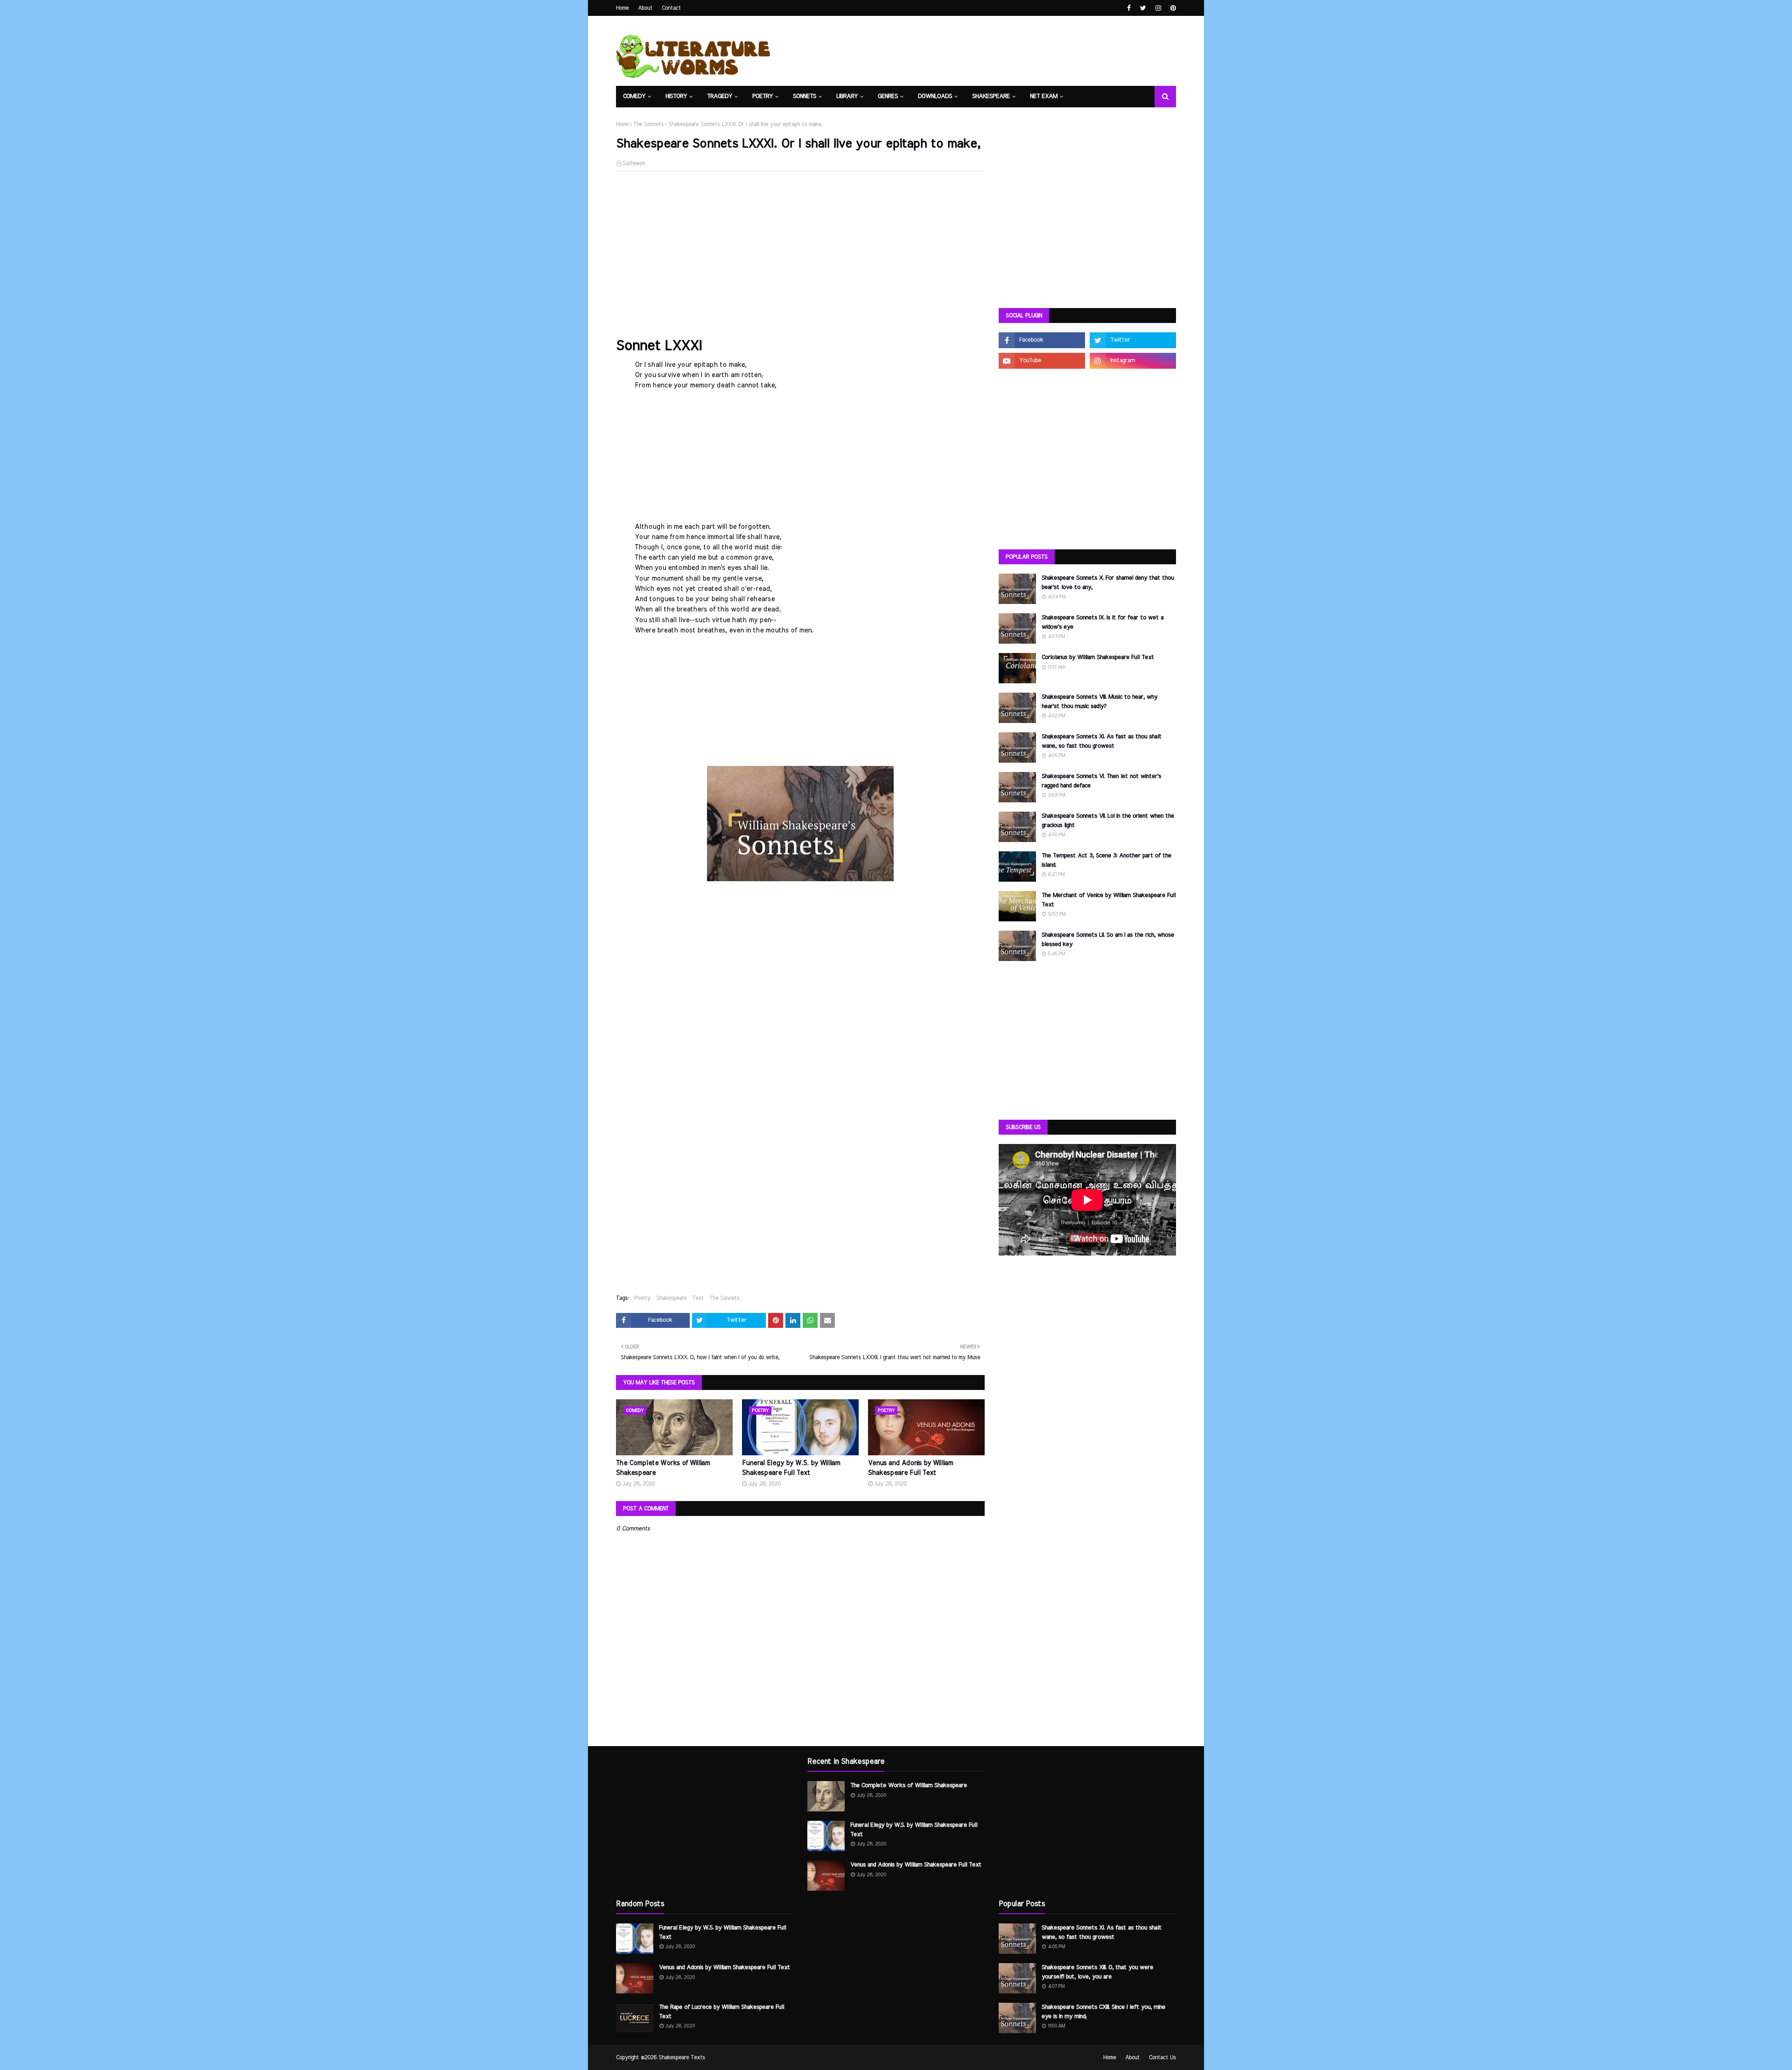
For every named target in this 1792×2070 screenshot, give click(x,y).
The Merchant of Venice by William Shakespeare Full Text (1109, 900)
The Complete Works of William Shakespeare (663, 1468)
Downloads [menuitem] (935, 96)
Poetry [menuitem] (763, 96)
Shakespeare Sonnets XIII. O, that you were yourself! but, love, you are (1097, 1972)
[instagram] (1158, 8)
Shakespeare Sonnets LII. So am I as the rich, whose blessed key (1108, 940)
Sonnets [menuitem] (805, 96)
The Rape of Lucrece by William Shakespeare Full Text (721, 2012)
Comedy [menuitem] (634, 96)
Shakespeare (671, 1298)
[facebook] (1129, 8)
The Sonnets (648, 124)
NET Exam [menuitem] (1044, 96)
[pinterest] (1172, 8)
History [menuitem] (676, 96)
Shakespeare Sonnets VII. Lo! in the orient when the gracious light (1108, 821)
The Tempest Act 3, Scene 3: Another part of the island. (1106, 860)
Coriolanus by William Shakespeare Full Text (1098, 657)
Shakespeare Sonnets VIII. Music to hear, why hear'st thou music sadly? (1099, 702)
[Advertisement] (800, 246)
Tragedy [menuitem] (720, 96)
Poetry (642, 1298)
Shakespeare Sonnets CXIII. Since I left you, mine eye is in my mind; (1103, 2012)
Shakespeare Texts (682, 2057)
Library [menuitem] (847, 96)
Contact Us (1162, 2057)
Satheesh (634, 163)
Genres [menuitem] (888, 96)
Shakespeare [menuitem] (991, 96)
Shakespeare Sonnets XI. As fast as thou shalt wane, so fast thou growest (1102, 741)
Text (698, 1298)
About (645, 8)
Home (622, 8)
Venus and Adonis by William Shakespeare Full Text (910, 1468)
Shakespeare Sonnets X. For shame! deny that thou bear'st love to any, (1108, 583)
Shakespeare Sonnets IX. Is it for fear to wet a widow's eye (1102, 622)
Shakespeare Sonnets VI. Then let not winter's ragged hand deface (1101, 781)
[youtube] (1042, 361)
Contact (671, 8)
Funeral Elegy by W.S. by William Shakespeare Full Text (791, 1468)
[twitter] (1143, 8)
